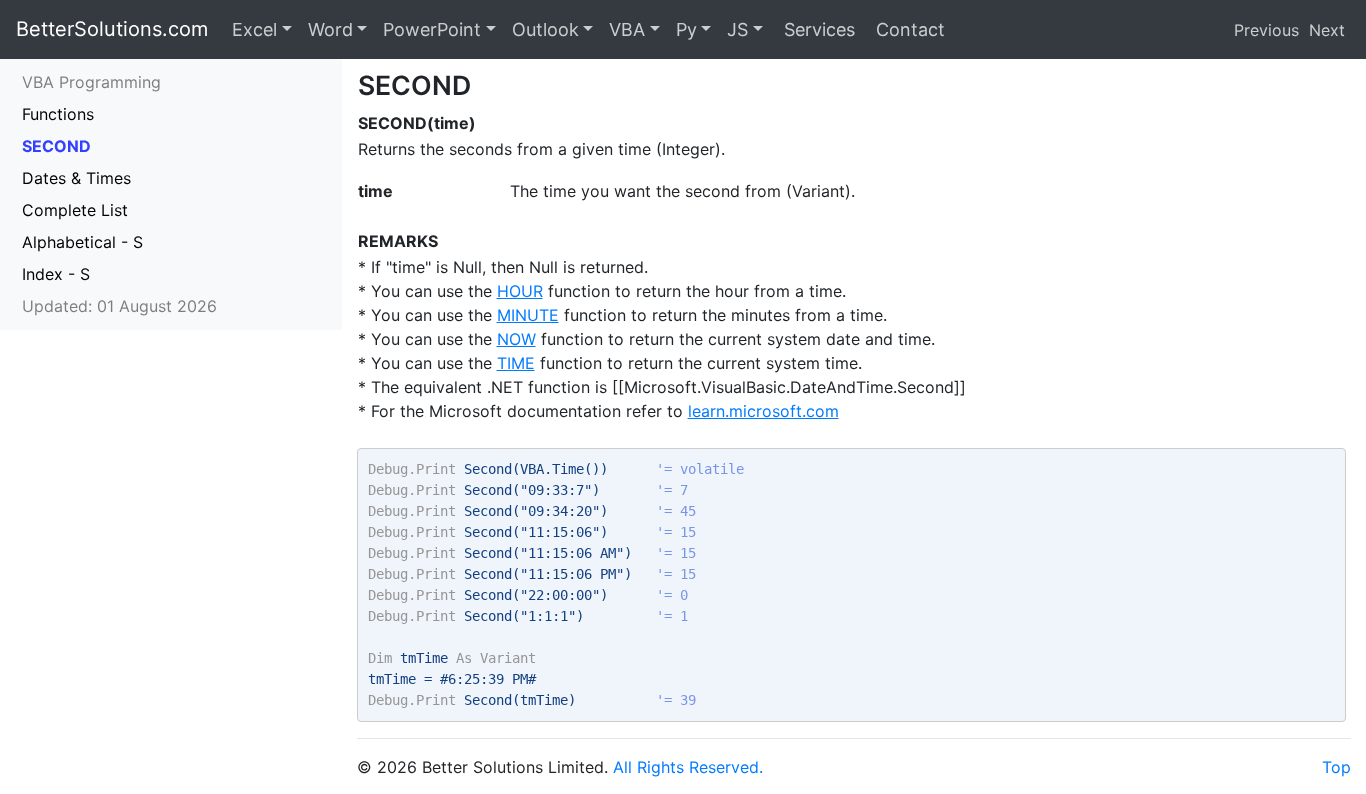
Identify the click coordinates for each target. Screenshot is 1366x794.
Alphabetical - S (82, 242)
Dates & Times (76, 178)
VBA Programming (91, 82)
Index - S (56, 274)
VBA (627, 29)
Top (1336, 767)
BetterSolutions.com (112, 29)
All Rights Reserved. (688, 767)
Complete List (75, 210)
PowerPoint (432, 29)
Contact (908, 29)
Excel (254, 29)
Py (686, 29)
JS (737, 29)
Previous (1266, 30)
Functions (58, 114)
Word (330, 29)
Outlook (545, 29)
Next (1327, 30)
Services (817, 29)
